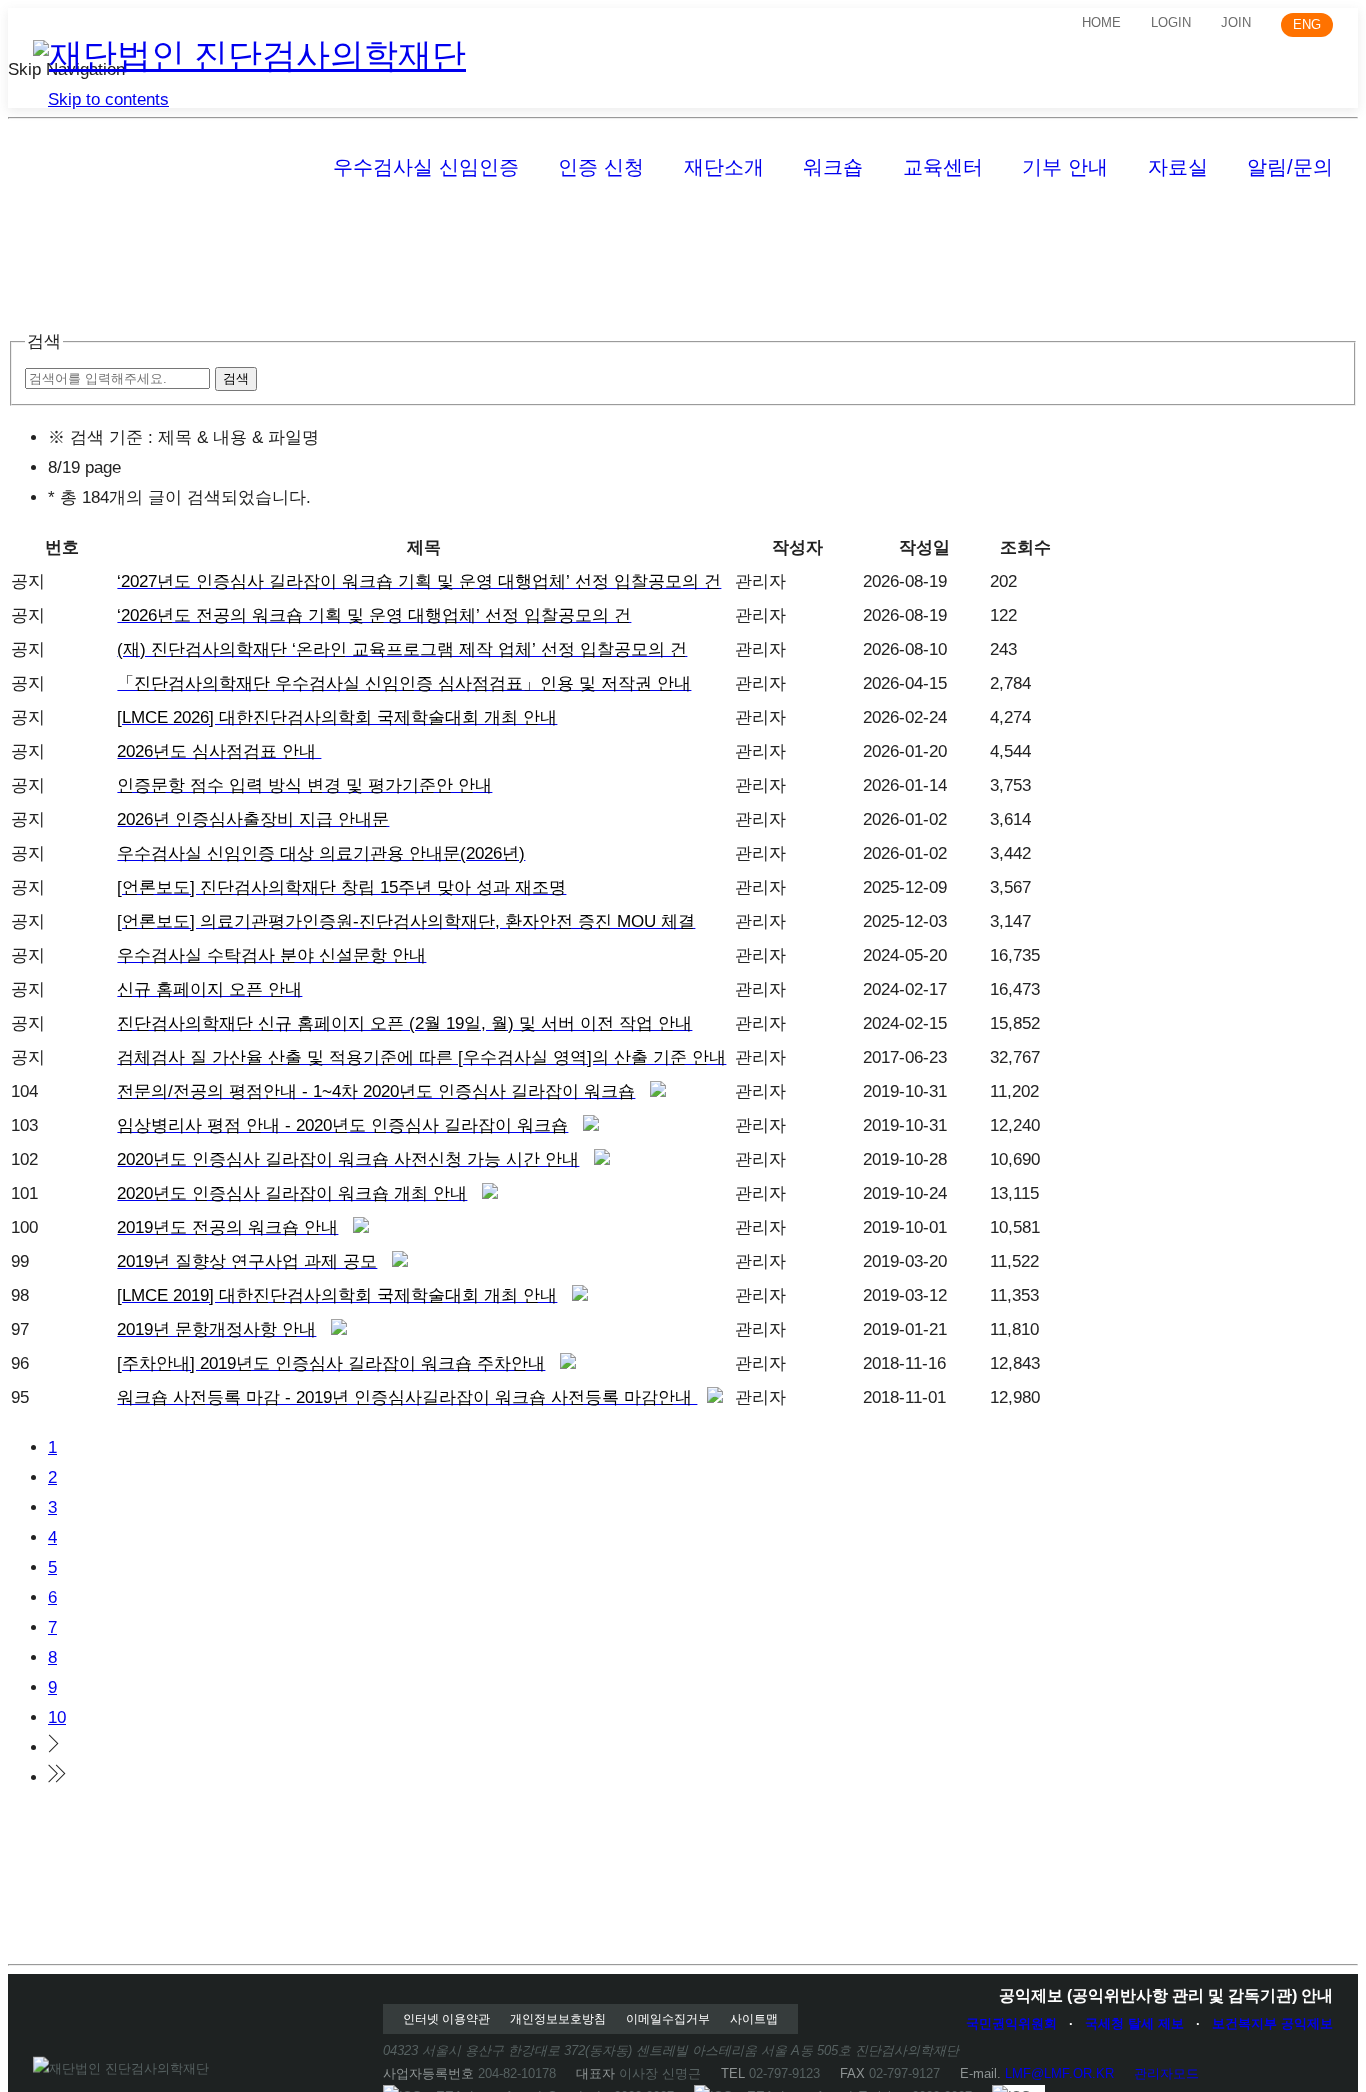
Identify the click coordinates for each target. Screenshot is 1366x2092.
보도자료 (190, 231)
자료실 (1178, 167)
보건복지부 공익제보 (1272, 2023)
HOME (1101, 22)
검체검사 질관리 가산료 (881, 231)
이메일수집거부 (668, 2019)
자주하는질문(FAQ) (352, 231)
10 (57, 1717)
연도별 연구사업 (1170, 231)
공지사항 (67, 231)
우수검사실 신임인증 (426, 167)
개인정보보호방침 (558, 2019)
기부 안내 (1065, 167)
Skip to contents (108, 99)
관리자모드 (1166, 2073)
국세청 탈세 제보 (1134, 2023)
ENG (1307, 24)
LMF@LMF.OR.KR (1059, 2073)
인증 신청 (601, 167)
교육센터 (943, 167)
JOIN (1236, 22)
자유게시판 (693, 231)
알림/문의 (1290, 167)
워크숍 (833, 167)
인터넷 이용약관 (446, 2019)
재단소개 (724, 167)
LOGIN (1171, 22)
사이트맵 (754, 2019)
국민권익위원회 (1011, 2023)
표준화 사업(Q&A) (1094, 231)
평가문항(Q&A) (538, 231)
